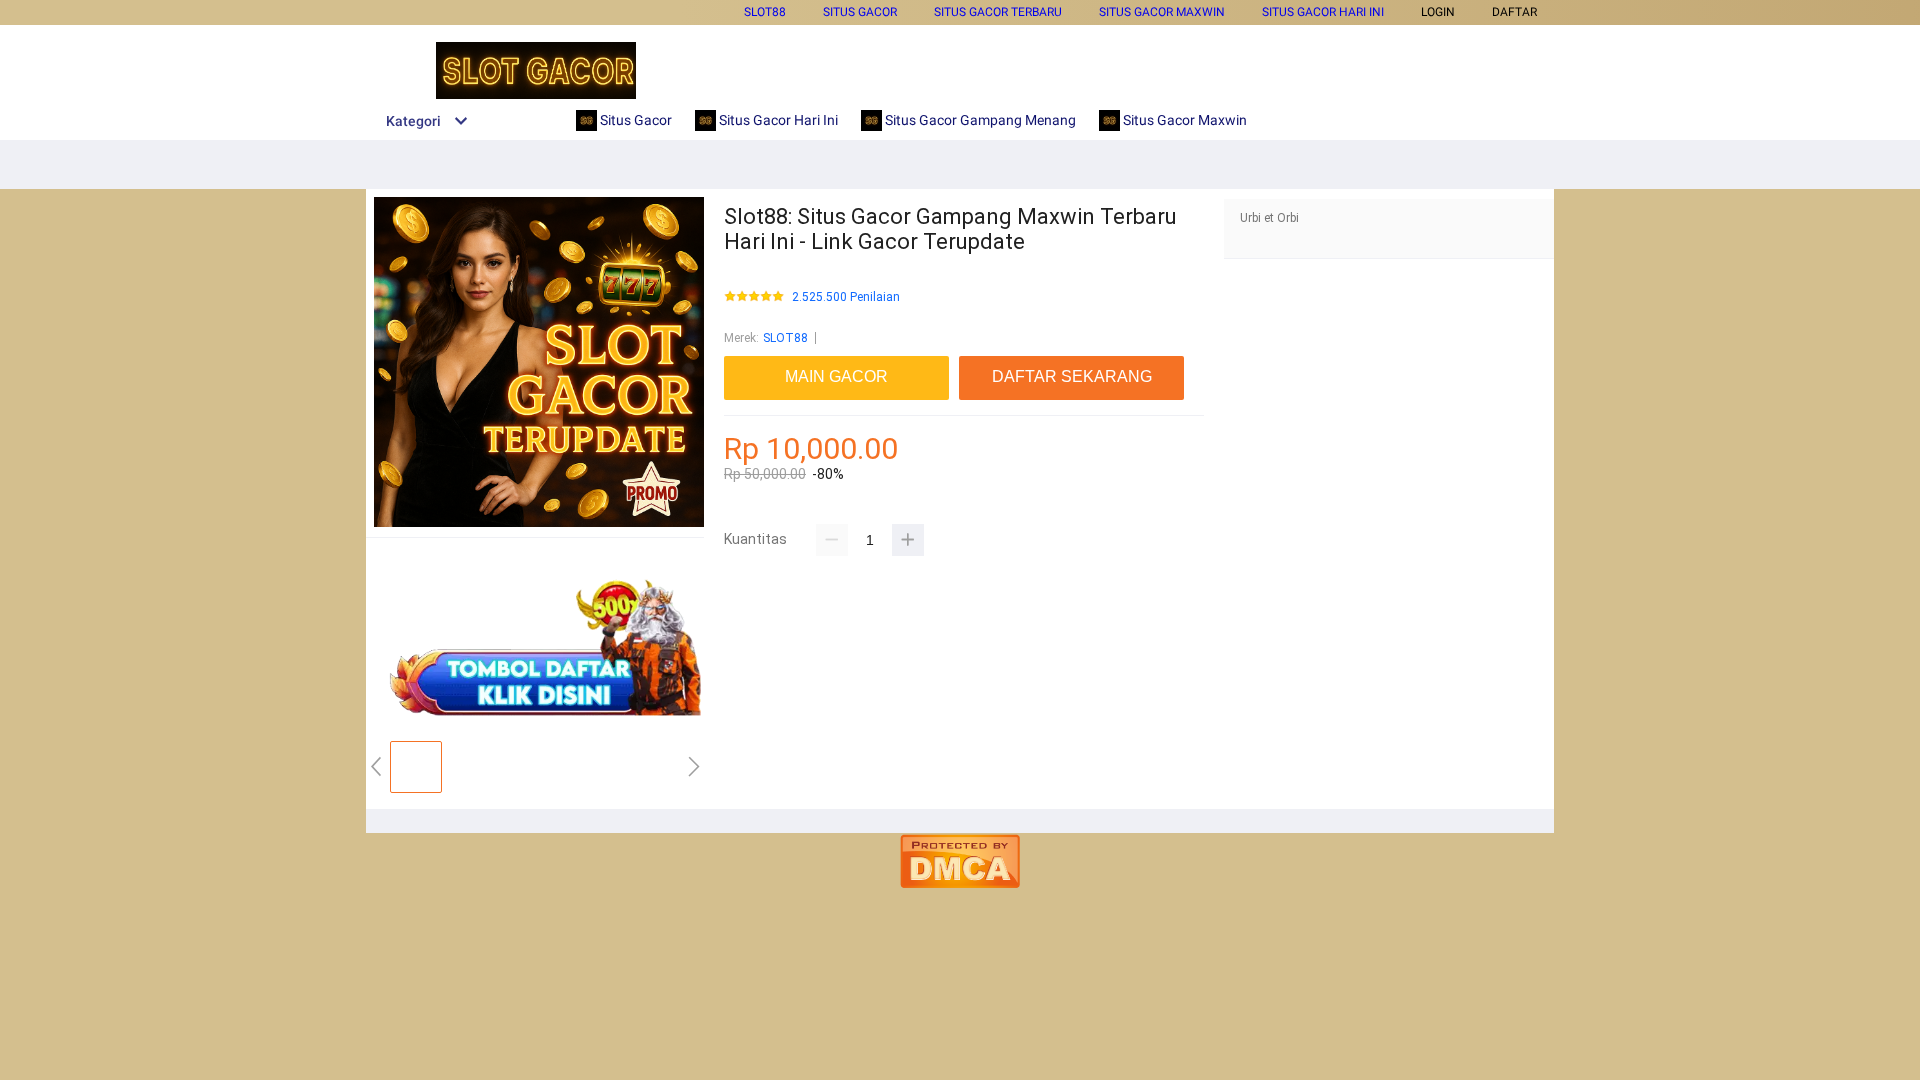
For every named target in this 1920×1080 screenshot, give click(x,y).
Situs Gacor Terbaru (998, 12)
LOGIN (1438, 12)
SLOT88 (765, 12)
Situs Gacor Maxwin (1162, 12)
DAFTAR (1514, 12)
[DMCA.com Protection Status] (960, 884)
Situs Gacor (860, 12)
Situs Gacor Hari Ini (1323, 12)
